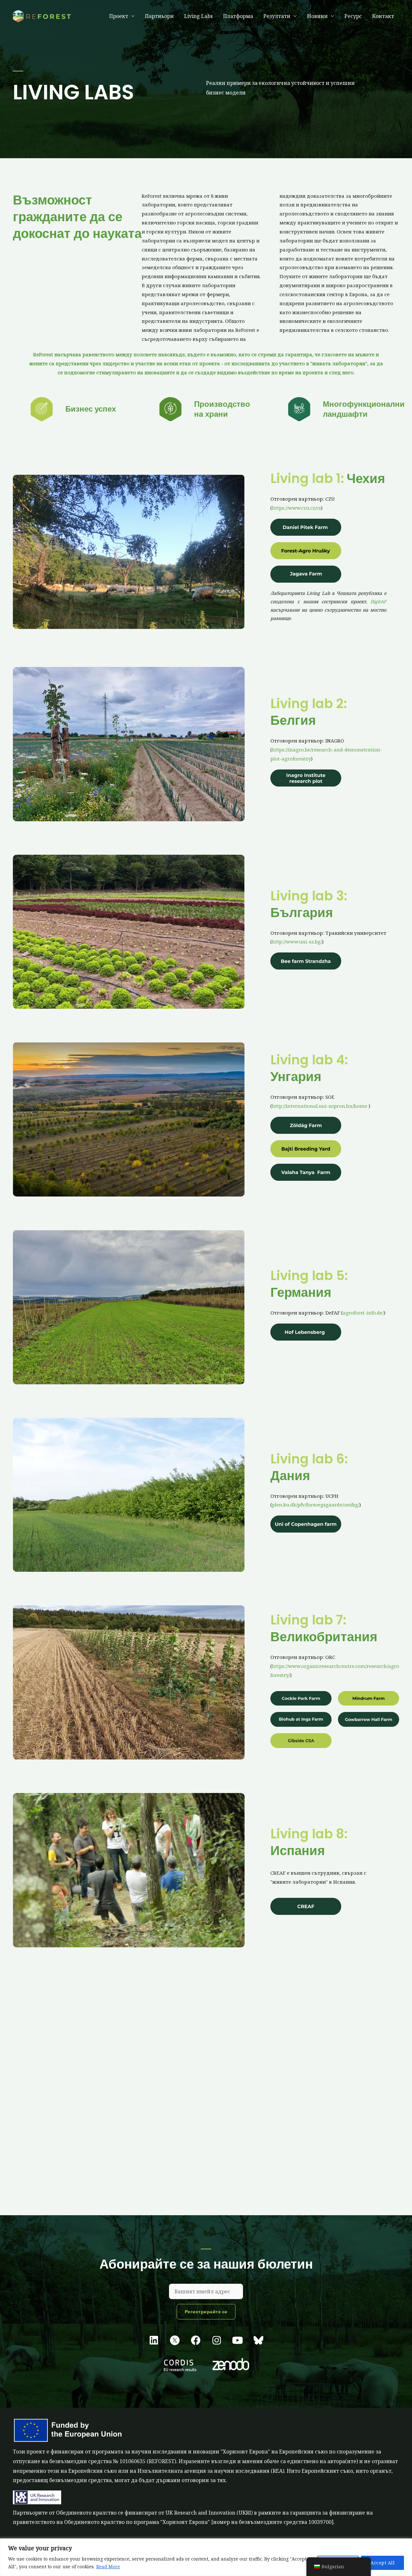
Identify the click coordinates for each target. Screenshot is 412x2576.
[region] (206, 2557)
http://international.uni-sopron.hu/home (320, 1106)
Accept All (383, 2563)
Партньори (159, 16)
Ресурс (353, 16)
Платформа (238, 16)
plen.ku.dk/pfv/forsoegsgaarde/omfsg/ (316, 1505)
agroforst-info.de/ (363, 1313)
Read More (108, 2567)
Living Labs (198, 16)
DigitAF (378, 601)
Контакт (383, 16)
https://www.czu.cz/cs (296, 508)
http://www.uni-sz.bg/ (297, 942)
